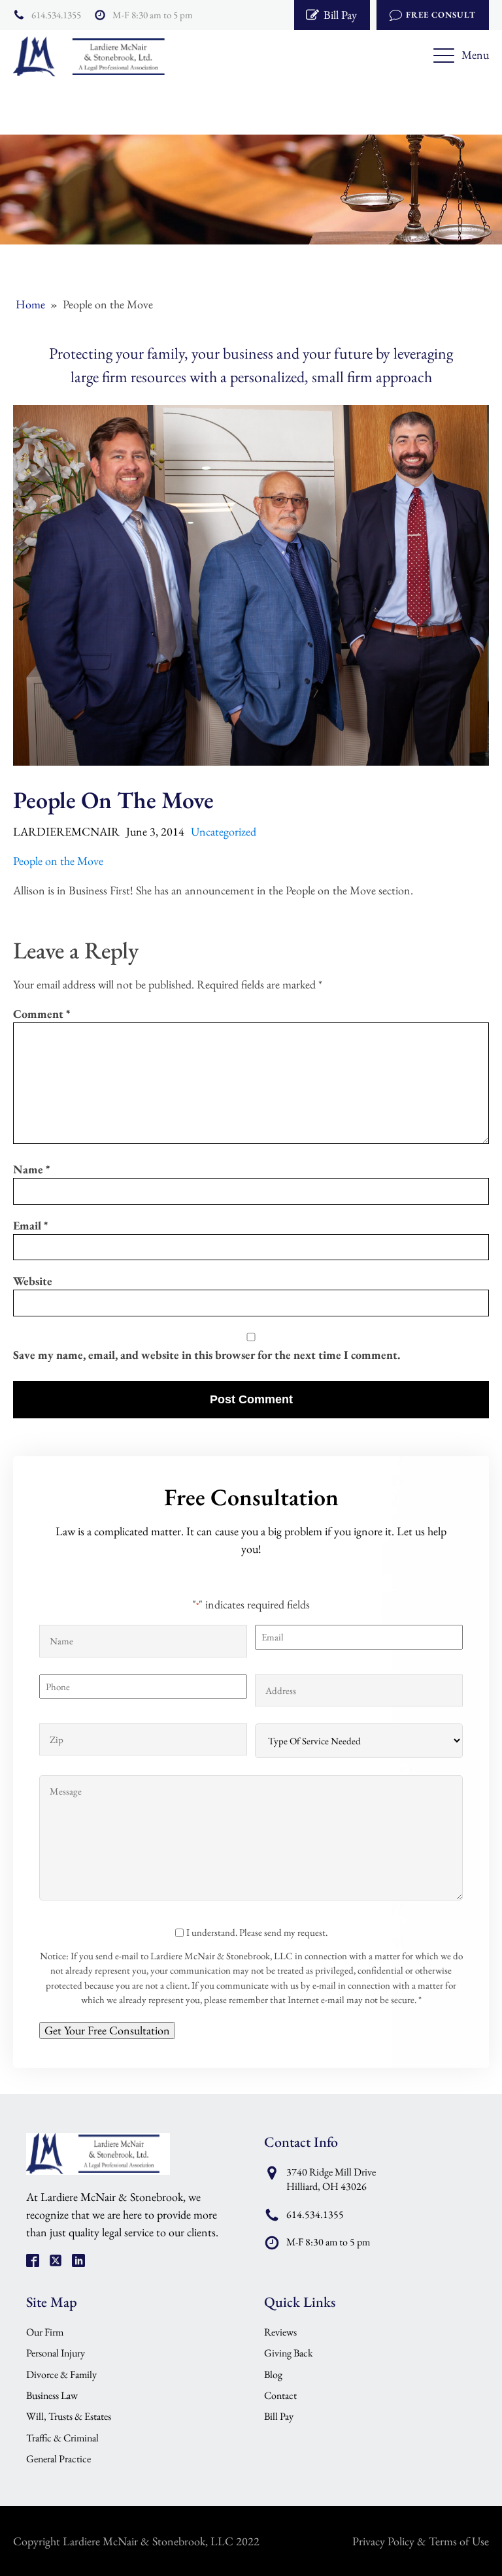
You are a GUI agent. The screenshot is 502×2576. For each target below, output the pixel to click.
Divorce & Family (61, 2374)
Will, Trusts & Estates (69, 2416)
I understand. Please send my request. (257, 1932)
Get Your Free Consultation (107, 2030)
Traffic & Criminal (62, 2438)
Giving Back (289, 2353)
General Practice (59, 2459)
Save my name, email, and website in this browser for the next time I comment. (207, 1355)
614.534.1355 (56, 15)
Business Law (52, 2395)
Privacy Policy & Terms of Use (421, 2541)
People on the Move (58, 861)
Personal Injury (56, 2353)
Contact (280, 2395)
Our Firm (45, 2332)
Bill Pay (279, 2416)
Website (33, 1281)
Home (30, 304)
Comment (42, 1014)
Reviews (280, 2332)
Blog (273, 2374)
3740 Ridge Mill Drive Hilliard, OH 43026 (331, 2179)
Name (31, 1169)
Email (30, 1225)
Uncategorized (224, 831)
